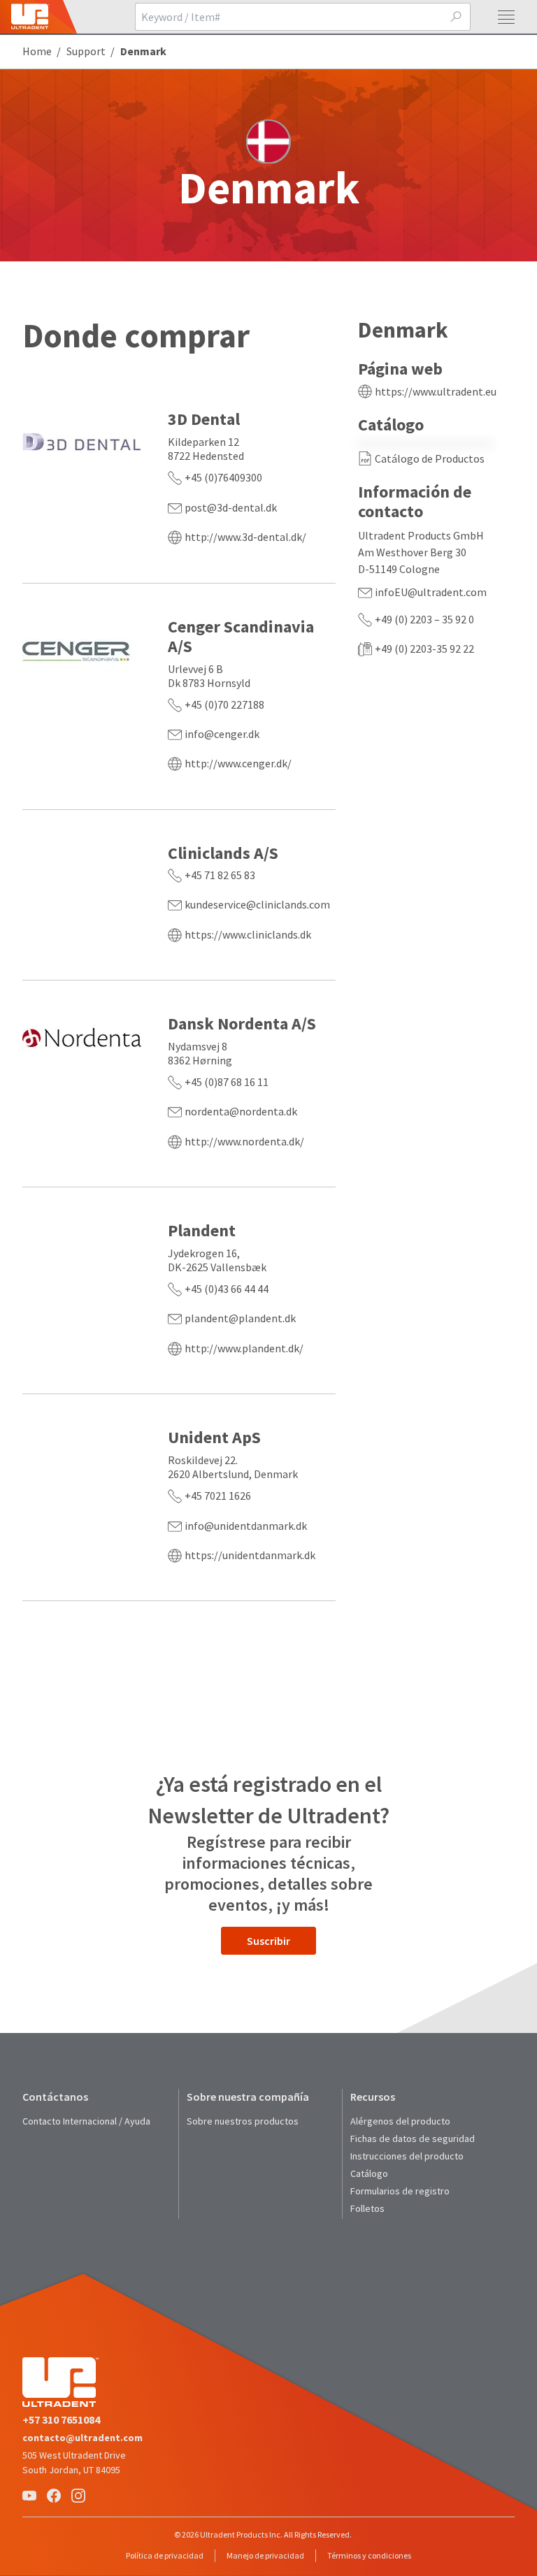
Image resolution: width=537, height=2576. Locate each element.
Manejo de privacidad (265, 2555)
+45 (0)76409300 (223, 477)
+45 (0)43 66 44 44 (227, 1289)
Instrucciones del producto (407, 2156)
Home (37, 51)
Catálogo (369, 2173)
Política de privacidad (165, 2555)
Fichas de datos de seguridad (413, 2139)
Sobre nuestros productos (243, 2121)
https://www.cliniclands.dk (248, 934)
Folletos (367, 2208)
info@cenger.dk (222, 734)
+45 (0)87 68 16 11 (227, 1082)
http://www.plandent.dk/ (244, 1348)
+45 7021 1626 (218, 1496)
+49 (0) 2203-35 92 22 (424, 649)
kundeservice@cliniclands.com (257, 904)
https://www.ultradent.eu (436, 391)
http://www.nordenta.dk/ (244, 1141)
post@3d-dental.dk (231, 507)
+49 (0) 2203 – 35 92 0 (424, 619)
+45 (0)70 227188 (224, 704)
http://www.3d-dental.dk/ (245, 537)
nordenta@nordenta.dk (241, 1111)
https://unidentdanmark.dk (250, 1555)
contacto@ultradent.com (83, 2438)
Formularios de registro (400, 2191)
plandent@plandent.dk (240, 1318)
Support (86, 51)
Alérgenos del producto (400, 2121)
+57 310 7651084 (61, 2419)
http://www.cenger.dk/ (238, 763)
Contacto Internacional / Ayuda (86, 2121)
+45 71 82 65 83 (220, 875)
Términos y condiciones (369, 2555)
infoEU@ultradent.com (431, 592)
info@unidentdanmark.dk (246, 1526)
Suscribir (268, 1941)
